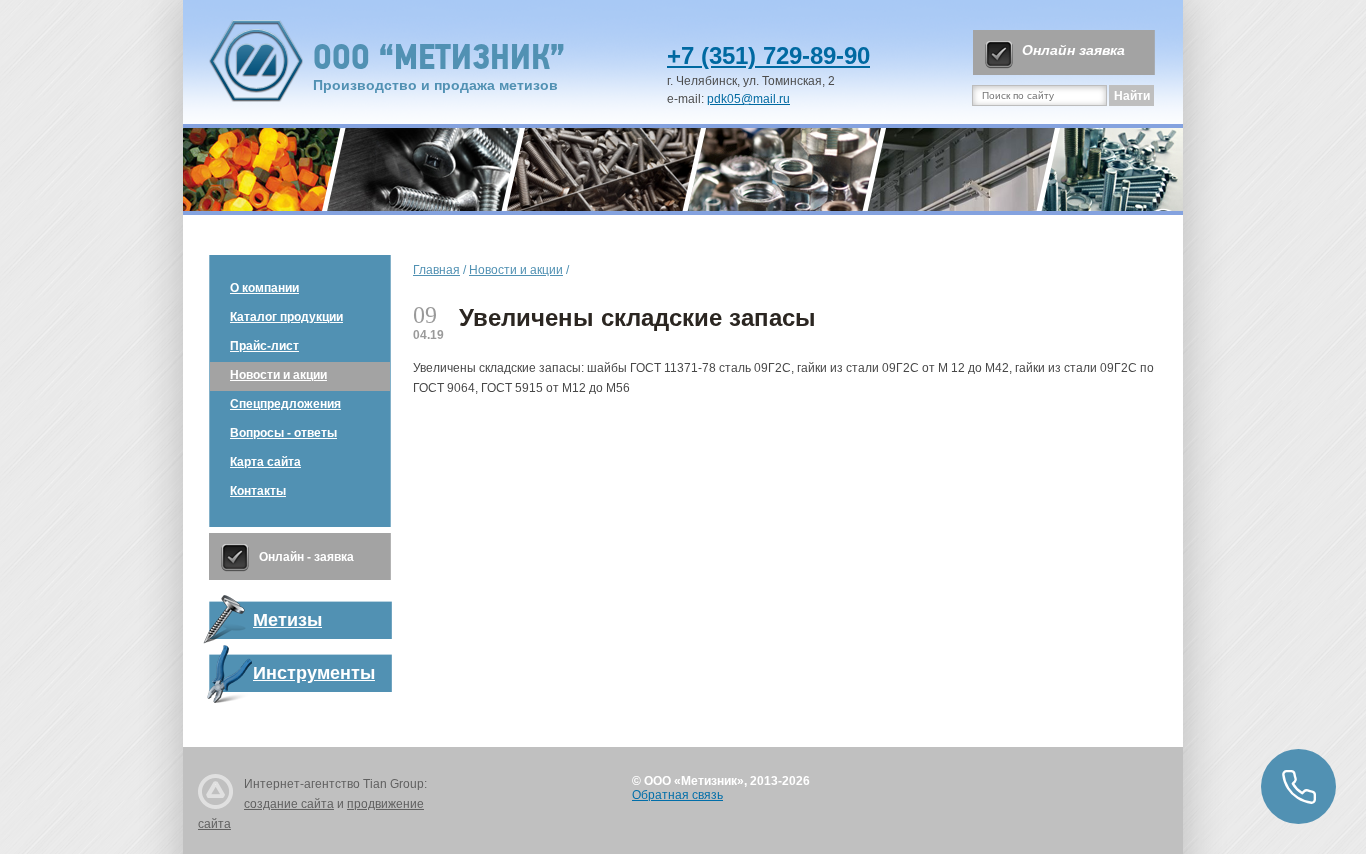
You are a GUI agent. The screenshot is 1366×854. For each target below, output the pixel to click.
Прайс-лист (264, 346)
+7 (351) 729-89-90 (768, 55)
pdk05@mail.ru (748, 99)
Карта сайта (265, 462)
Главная (436, 270)
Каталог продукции (286, 317)
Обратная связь (677, 795)
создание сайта (289, 804)
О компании (264, 288)
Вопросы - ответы (283, 433)
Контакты (258, 491)
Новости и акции (278, 375)
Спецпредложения (285, 404)
